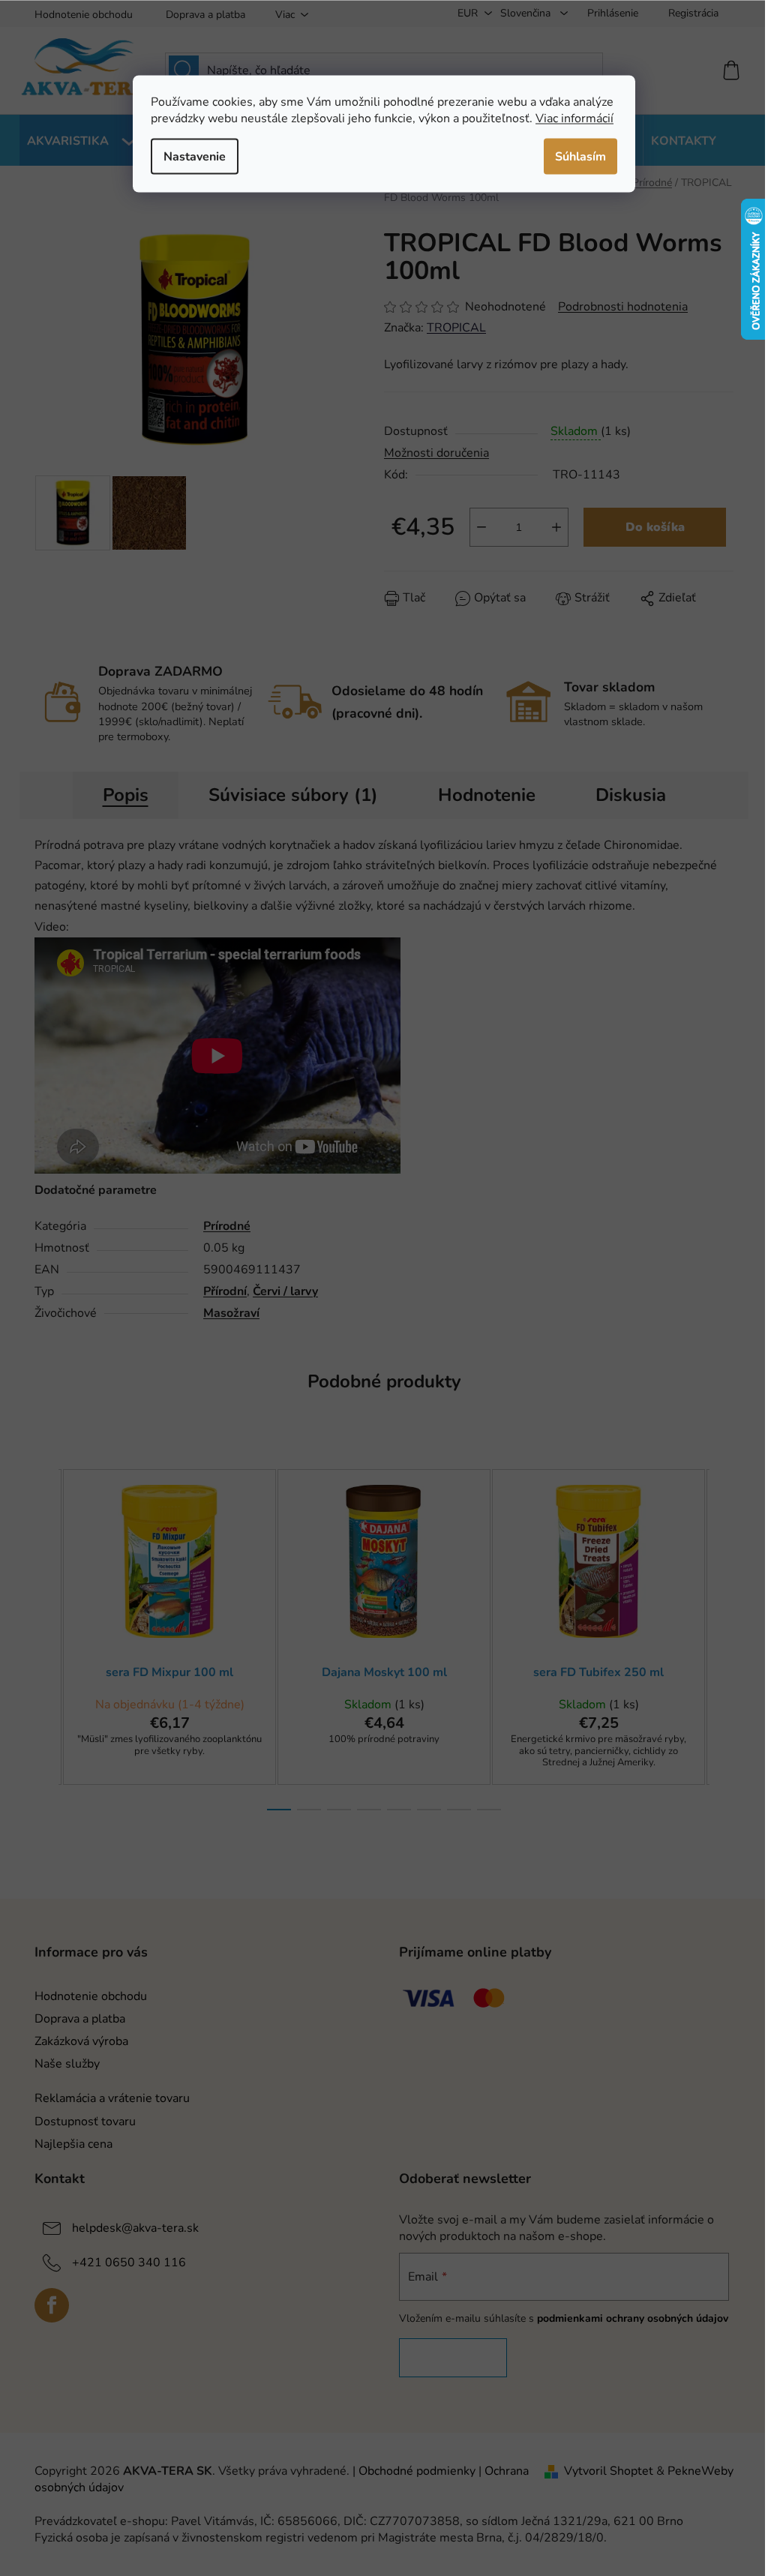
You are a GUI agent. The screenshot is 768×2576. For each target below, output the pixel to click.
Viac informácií (574, 118)
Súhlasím (580, 156)
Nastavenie (195, 156)
